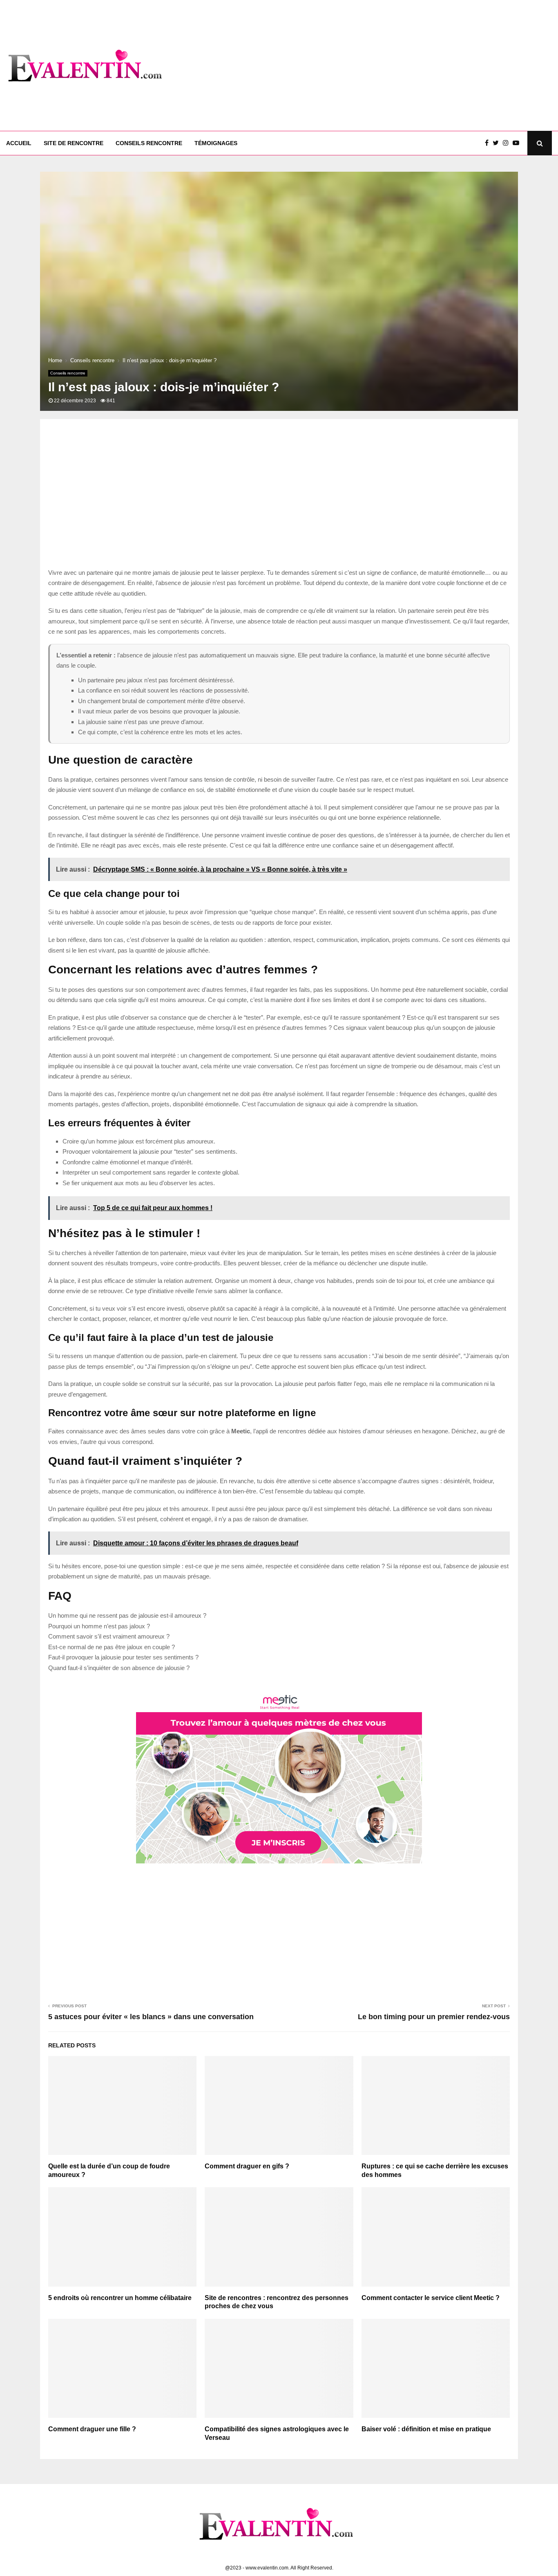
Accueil (19, 143)
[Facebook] (489, 143)
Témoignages (216, 143)
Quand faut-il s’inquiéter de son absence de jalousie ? (119, 1668)
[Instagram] (508, 143)
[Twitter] (498, 143)
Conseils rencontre (149, 143)
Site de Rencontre (74, 143)
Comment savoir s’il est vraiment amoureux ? (109, 1636)
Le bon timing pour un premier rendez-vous (434, 2017)
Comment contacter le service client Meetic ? (431, 2298)
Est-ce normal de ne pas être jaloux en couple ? (112, 1647)
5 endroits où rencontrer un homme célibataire (120, 2298)
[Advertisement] (403, 65)
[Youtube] (518, 143)
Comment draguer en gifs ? (247, 2166)
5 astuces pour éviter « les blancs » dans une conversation (151, 2017)
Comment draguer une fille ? (92, 2429)
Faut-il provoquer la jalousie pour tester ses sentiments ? (123, 1657)
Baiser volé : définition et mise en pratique (426, 2429)
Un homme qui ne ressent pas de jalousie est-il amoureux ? (127, 1615)
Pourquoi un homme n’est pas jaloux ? (99, 1626)
